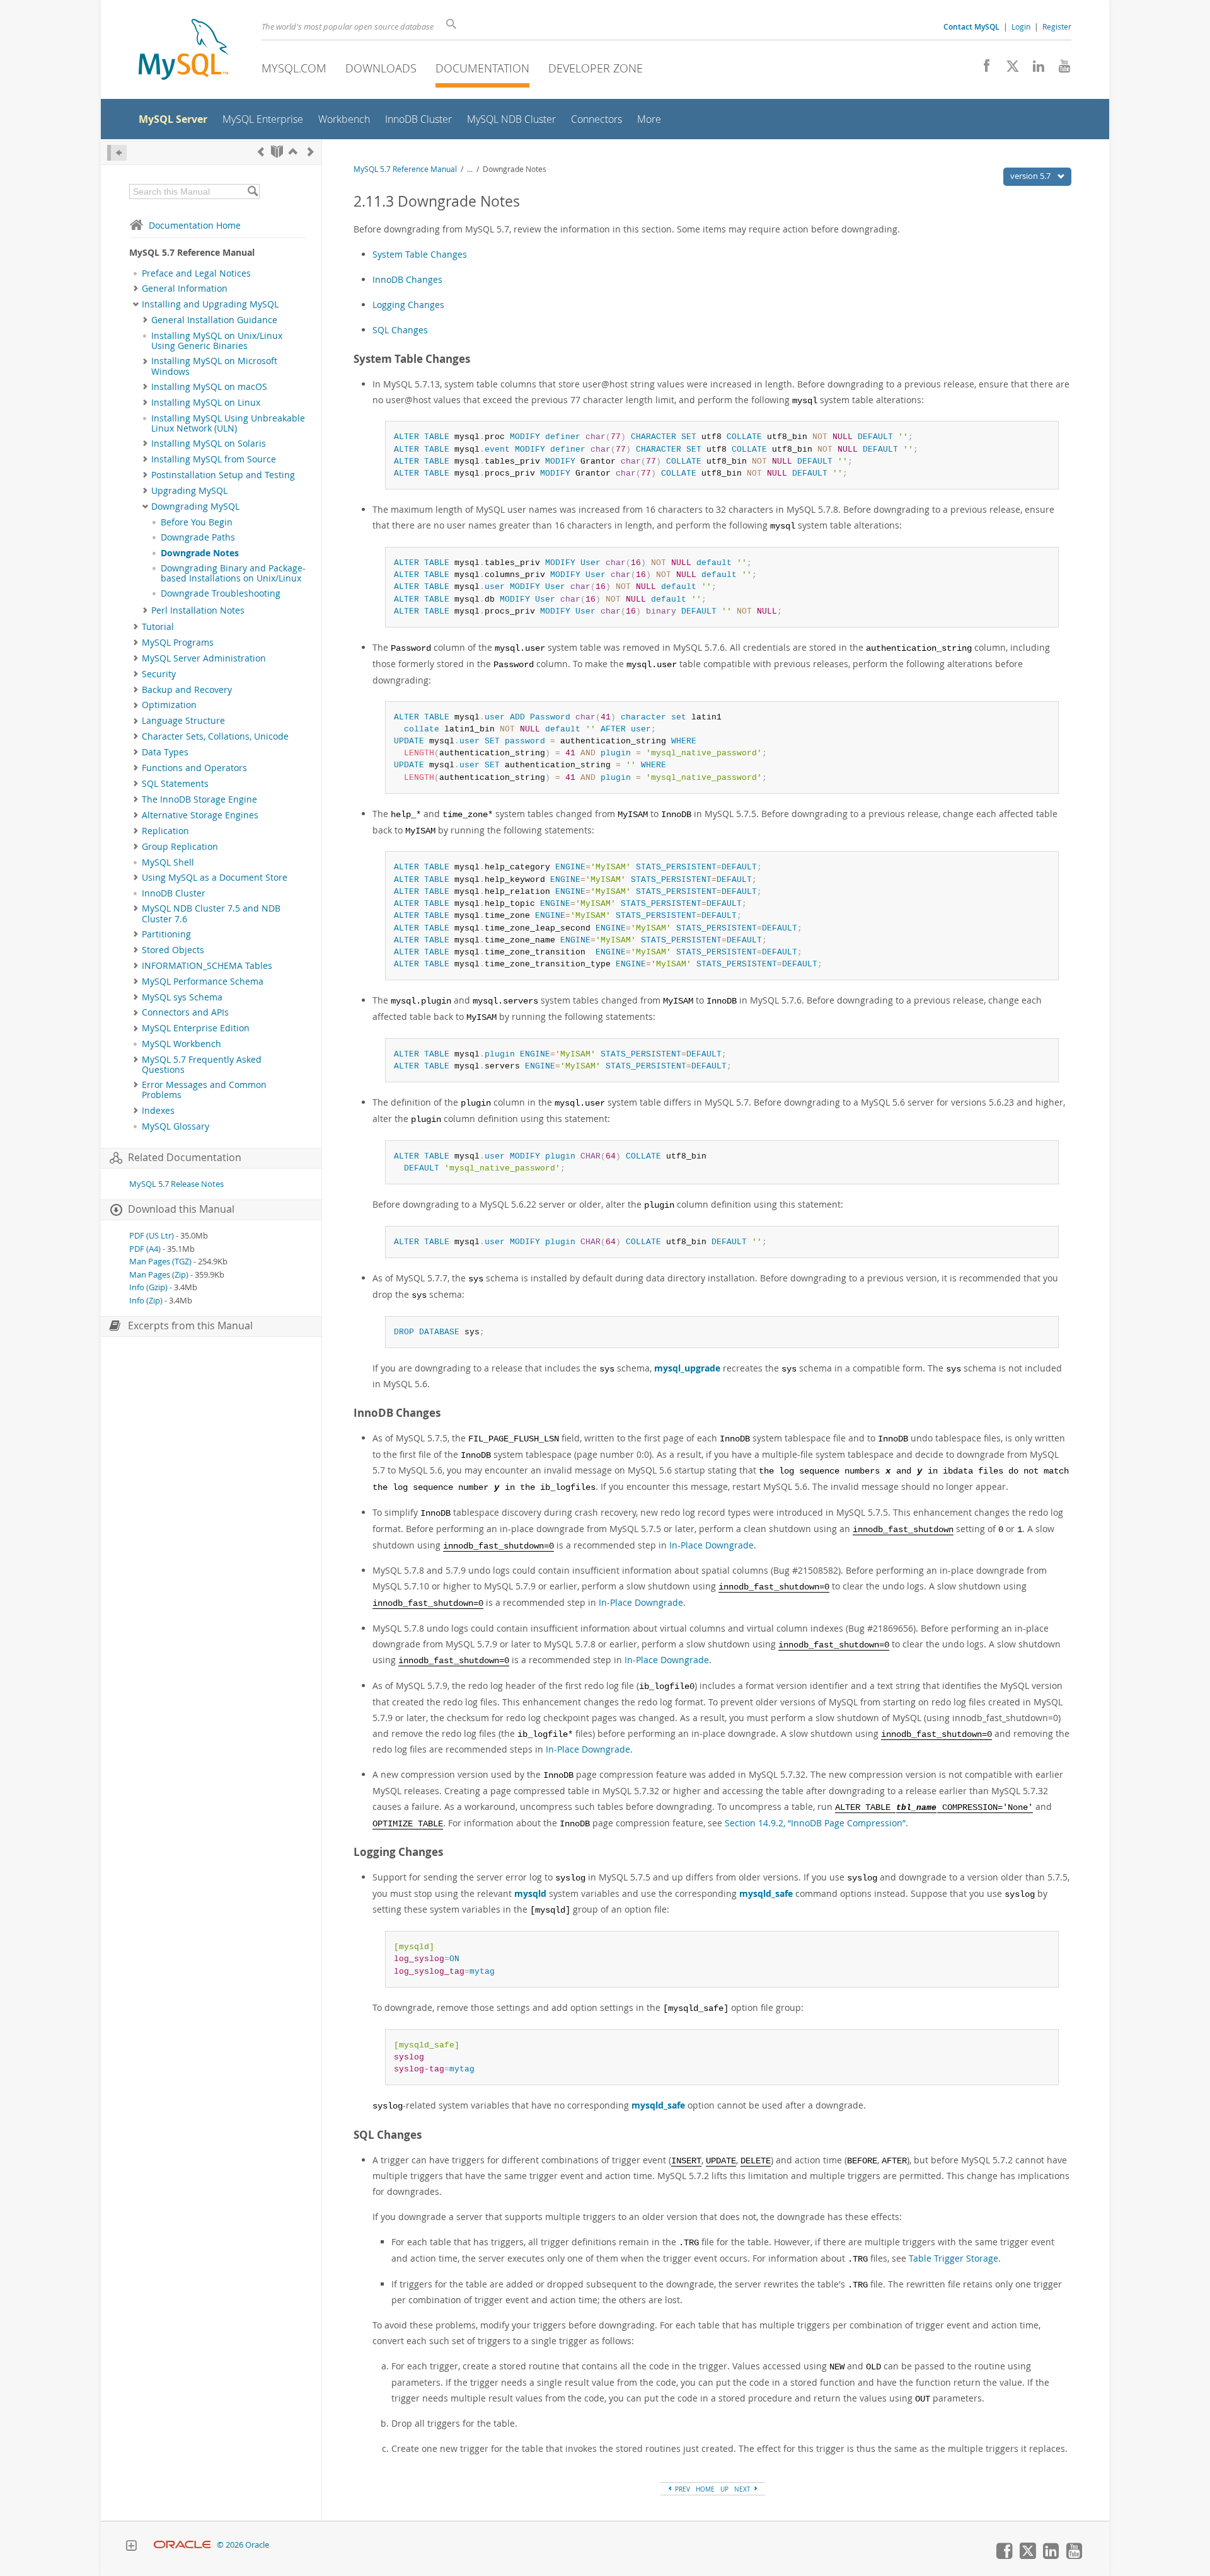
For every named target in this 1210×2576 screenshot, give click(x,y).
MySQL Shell (168, 862)
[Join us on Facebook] (982, 69)
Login (1021, 26)
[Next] (311, 152)
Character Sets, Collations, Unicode (215, 736)
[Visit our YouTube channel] (1060, 69)
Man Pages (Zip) (159, 1275)
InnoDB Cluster (174, 893)
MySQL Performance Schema (203, 982)
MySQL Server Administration (204, 658)
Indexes (158, 1111)
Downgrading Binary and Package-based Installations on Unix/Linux (233, 573)
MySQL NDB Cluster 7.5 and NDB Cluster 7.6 (211, 913)
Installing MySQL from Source (214, 459)
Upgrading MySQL (189, 491)
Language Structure (183, 721)
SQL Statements (175, 784)
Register (1057, 26)
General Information (185, 289)
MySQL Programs (178, 643)
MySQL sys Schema (182, 997)
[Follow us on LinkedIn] (1034, 69)
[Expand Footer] (131, 2547)
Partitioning (166, 934)
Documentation (482, 68)
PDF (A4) (145, 1249)
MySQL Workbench (181, 1044)
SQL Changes (400, 330)
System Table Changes (420, 254)
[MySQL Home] (183, 51)
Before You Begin (197, 522)
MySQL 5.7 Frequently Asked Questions (202, 1065)
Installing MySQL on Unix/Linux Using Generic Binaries (217, 341)
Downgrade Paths (198, 537)
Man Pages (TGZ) (160, 1262)
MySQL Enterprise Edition (196, 1028)
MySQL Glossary (176, 1126)
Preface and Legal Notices (196, 273)
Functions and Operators (194, 768)
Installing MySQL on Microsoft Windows (214, 366)
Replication (165, 831)
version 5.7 (1031, 176)
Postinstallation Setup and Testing (223, 475)
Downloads (381, 68)
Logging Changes (408, 305)
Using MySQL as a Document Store (215, 878)
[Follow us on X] (1008, 69)
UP (724, 2489)
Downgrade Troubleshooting (221, 593)
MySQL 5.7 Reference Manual (405, 169)
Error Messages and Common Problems (204, 1090)
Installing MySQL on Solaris (209, 444)
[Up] (293, 152)
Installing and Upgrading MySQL (210, 304)
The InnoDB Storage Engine (199, 799)
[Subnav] (136, 289)
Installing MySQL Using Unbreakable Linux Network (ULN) (228, 423)
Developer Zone (596, 68)
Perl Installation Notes (198, 610)
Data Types (165, 752)
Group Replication (180, 847)
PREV (682, 2489)
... (470, 169)
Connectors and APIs (185, 1012)
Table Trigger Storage (954, 2258)
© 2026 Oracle (243, 2545)
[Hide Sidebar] (117, 153)
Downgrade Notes (200, 553)
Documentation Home (195, 225)
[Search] (252, 192)
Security (159, 674)
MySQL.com (294, 68)
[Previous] (261, 152)
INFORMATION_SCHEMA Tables (207, 966)
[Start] (277, 152)
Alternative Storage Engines (200, 815)
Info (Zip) (146, 1301)
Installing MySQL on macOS (209, 387)
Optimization (169, 705)
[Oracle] (182, 2545)
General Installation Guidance (214, 320)
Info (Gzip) (148, 1287)
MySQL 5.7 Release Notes (176, 1184)
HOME (705, 2489)
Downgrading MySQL (195, 507)
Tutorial (158, 627)
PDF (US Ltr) (152, 1236)
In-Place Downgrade (712, 1545)
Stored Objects (173, 950)
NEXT (743, 2489)
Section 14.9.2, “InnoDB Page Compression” (815, 1823)
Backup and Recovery (187, 690)
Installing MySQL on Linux (206, 403)
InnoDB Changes (407, 279)
